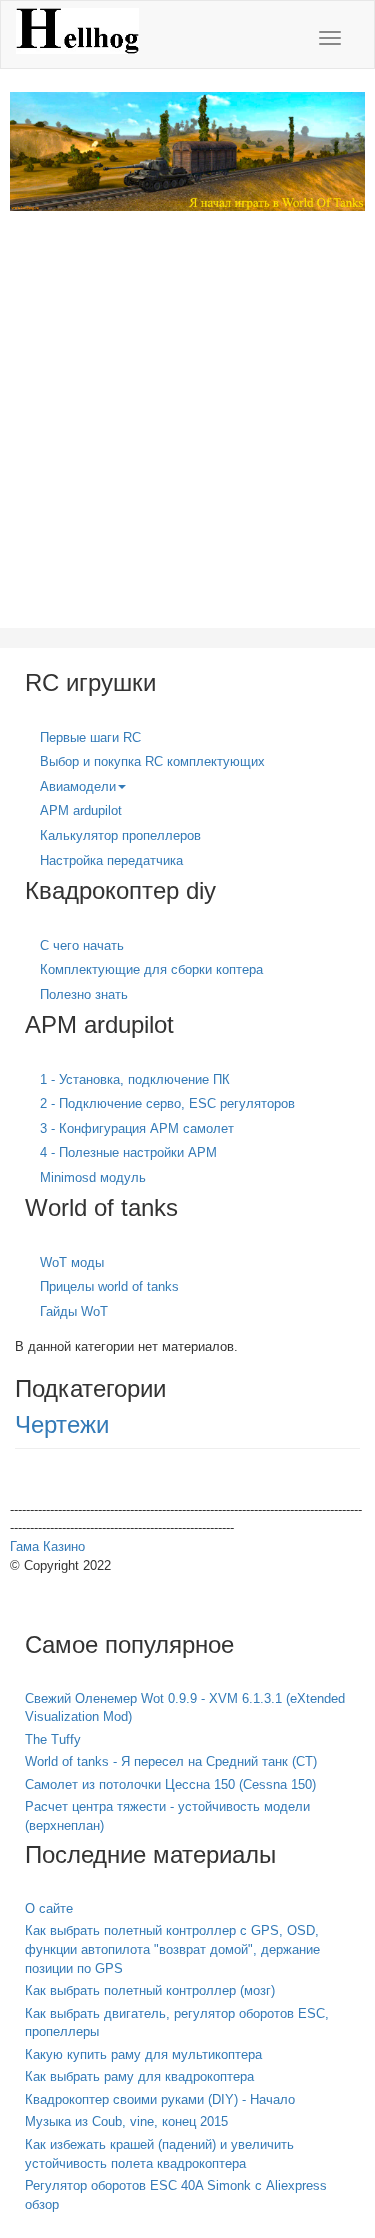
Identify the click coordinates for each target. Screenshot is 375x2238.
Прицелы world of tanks (109, 1286)
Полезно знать (84, 994)
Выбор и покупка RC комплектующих (152, 761)
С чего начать (82, 945)
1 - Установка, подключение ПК (135, 1079)
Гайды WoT (74, 1311)
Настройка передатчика (111, 860)
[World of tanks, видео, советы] (187, 150)
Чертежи (62, 1424)
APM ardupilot (81, 810)
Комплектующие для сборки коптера (151, 969)
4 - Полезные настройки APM (128, 1152)
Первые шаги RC (90, 737)
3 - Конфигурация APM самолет (137, 1128)
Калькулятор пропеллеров (120, 835)
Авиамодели (78, 786)
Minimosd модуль (93, 1177)
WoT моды (72, 1262)
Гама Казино (47, 1546)
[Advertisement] (187, 432)
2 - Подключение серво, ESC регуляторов (167, 1103)
